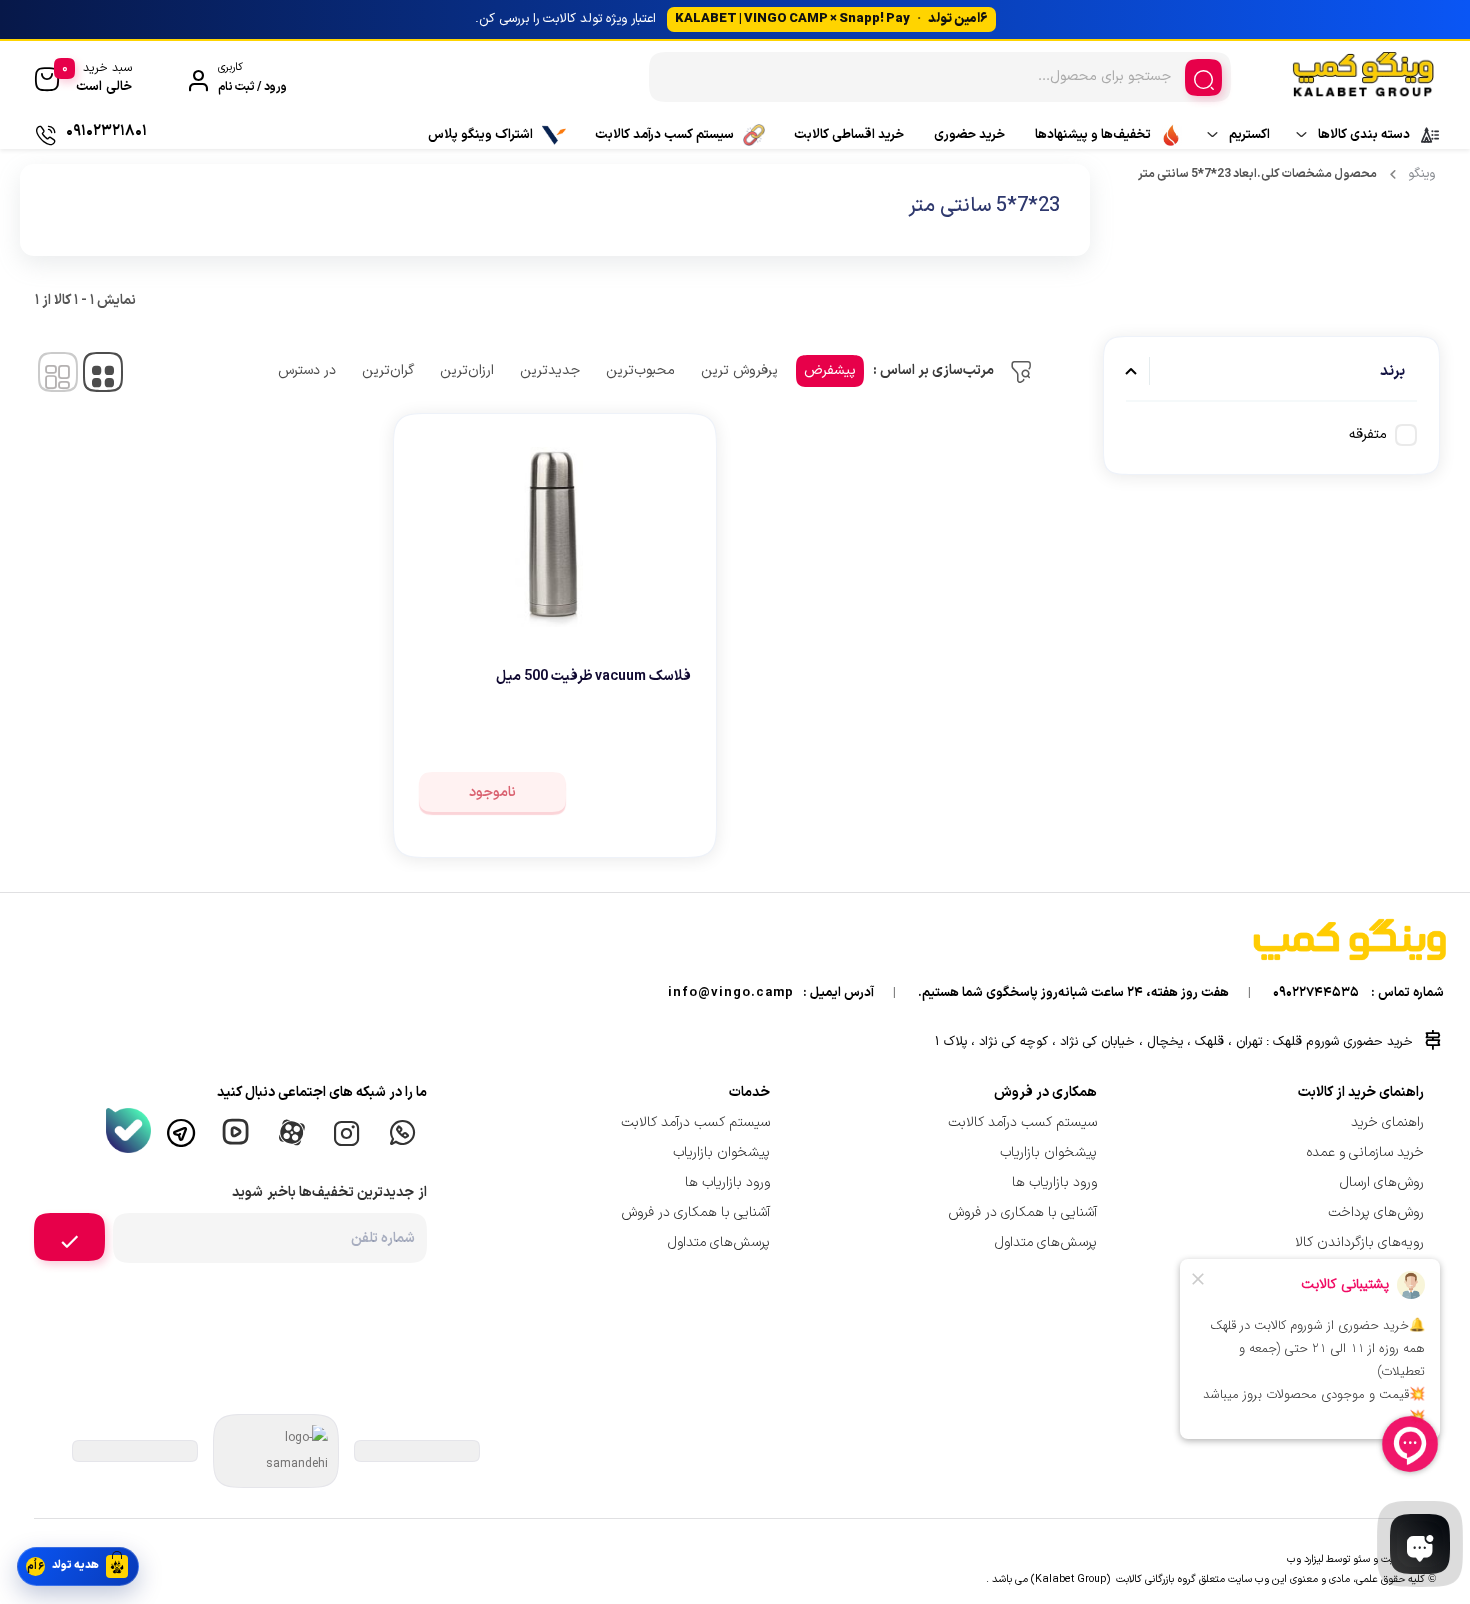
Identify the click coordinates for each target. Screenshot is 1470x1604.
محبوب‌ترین (640, 370)
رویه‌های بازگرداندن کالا (1359, 1242)
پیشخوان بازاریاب (1048, 1152)
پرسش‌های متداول (1046, 1242)
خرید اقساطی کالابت (849, 135)
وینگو (1421, 174)
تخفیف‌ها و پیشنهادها (1093, 135)
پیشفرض (830, 370)
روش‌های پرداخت (1376, 1212)
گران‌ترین (388, 370)
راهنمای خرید (1387, 1122)
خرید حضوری (969, 135)
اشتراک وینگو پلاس (480, 135)
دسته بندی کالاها (1364, 135)
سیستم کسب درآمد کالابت (664, 135)
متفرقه (1368, 434)
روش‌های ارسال (1382, 1182)
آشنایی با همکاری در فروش (1022, 1212)
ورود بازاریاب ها (1054, 1182)
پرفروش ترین (739, 370)
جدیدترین (550, 370)
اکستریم (1249, 135)
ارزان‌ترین (467, 370)
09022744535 (1316, 993)
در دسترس (307, 370)
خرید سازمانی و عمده (1365, 1152)
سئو (1361, 1559)
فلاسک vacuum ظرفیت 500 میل (593, 676)
